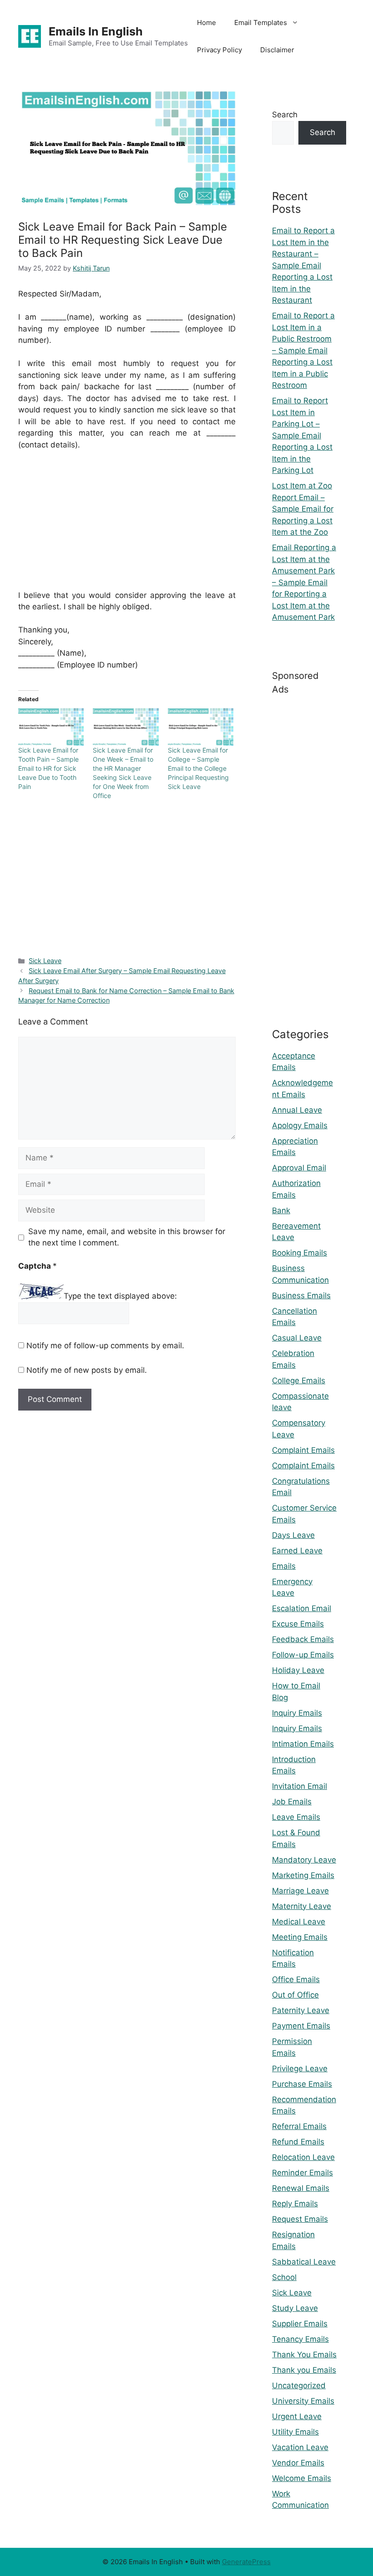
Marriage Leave (300, 1891)
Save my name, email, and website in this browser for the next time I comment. (127, 1237)
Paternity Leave (301, 2010)
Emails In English (96, 31)
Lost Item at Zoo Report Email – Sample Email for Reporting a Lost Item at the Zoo (303, 509)
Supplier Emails (300, 2324)
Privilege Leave (300, 2069)
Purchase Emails (302, 2084)
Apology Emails (300, 1125)
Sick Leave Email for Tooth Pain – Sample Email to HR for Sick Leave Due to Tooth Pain (48, 768)
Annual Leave (297, 1110)
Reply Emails (295, 2204)
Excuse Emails (298, 1624)
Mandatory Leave (304, 1860)
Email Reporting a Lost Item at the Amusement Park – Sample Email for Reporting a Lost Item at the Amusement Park (304, 582)
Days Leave (293, 1535)
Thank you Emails (304, 2370)
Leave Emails (296, 1817)
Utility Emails (295, 2432)
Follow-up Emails (303, 1655)
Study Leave (295, 2308)
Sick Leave (45, 961)
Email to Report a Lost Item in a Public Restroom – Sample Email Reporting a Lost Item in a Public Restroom (303, 350)
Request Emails (300, 2219)
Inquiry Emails (297, 1713)
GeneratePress (246, 2562)
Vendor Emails (298, 2463)
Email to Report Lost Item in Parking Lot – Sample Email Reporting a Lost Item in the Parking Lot (302, 435)
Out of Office (295, 1995)
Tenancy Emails (300, 2339)
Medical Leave (299, 1922)
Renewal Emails (301, 2188)
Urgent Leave (297, 2416)
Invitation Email (300, 1786)
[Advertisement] (127, 526)
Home (207, 23)
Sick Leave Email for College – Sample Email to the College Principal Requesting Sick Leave (198, 768)
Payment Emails (301, 2026)
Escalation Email (302, 1608)
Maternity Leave (302, 1906)
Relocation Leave (303, 2157)
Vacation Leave (300, 2447)
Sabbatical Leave (304, 2262)
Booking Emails (300, 1253)
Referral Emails (299, 2126)
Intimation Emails (303, 1744)
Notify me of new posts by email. (87, 1370)
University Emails (303, 2401)
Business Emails (301, 1296)
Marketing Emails (303, 1875)
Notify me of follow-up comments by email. (105, 1346)
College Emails (299, 1381)
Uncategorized (299, 2385)
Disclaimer (277, 50)
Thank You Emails (304, 2355)
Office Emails (296, 1979)
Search (285, 115)
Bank (281, 1210)
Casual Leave (297, 1338)
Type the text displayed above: (120, 1296)
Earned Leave (297, 1551)
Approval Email (299, 1168)
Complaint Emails (303, 1450)
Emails (284, 1566)
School (284, 2277)
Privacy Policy (219, 50)
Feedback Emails (303, 1639)
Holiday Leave (298, 1670)
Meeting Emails (300, 1937)
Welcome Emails (302, 2478)
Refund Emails (298, 2142)
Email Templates (261, 23)
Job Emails (292, 1802)
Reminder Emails (302, 2173)
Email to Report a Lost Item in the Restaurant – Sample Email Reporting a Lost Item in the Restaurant (303, 265)
